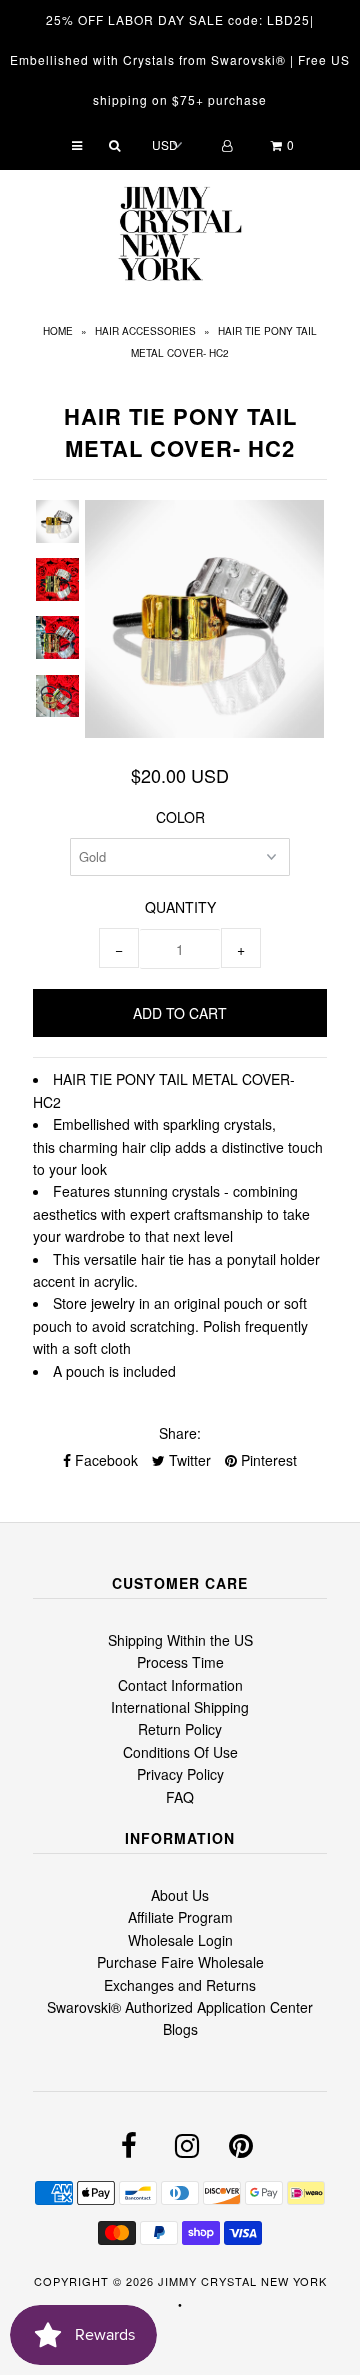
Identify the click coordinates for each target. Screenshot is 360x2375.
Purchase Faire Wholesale (180, 1962)
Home (58, 331)
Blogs (180, 2029)
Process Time (180, 1662)
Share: (180, 1433)
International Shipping (180, 1707)
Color (180, 817)
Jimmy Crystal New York (242, 2281)
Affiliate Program (180, 1917)
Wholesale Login (180, 1940)
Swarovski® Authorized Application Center (180, 2007)
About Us (180, 1895)
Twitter (188, 1460)
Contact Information (180, 1685)
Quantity (180, 907)
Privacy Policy (180, 1774)
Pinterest (267, 1460)
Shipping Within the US (180, 1640)
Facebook (104, 1460)
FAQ (180, 1797)
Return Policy (180, 1729)
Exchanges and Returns (180, 1985)
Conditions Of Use (180, 1752)
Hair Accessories (145, 331)
